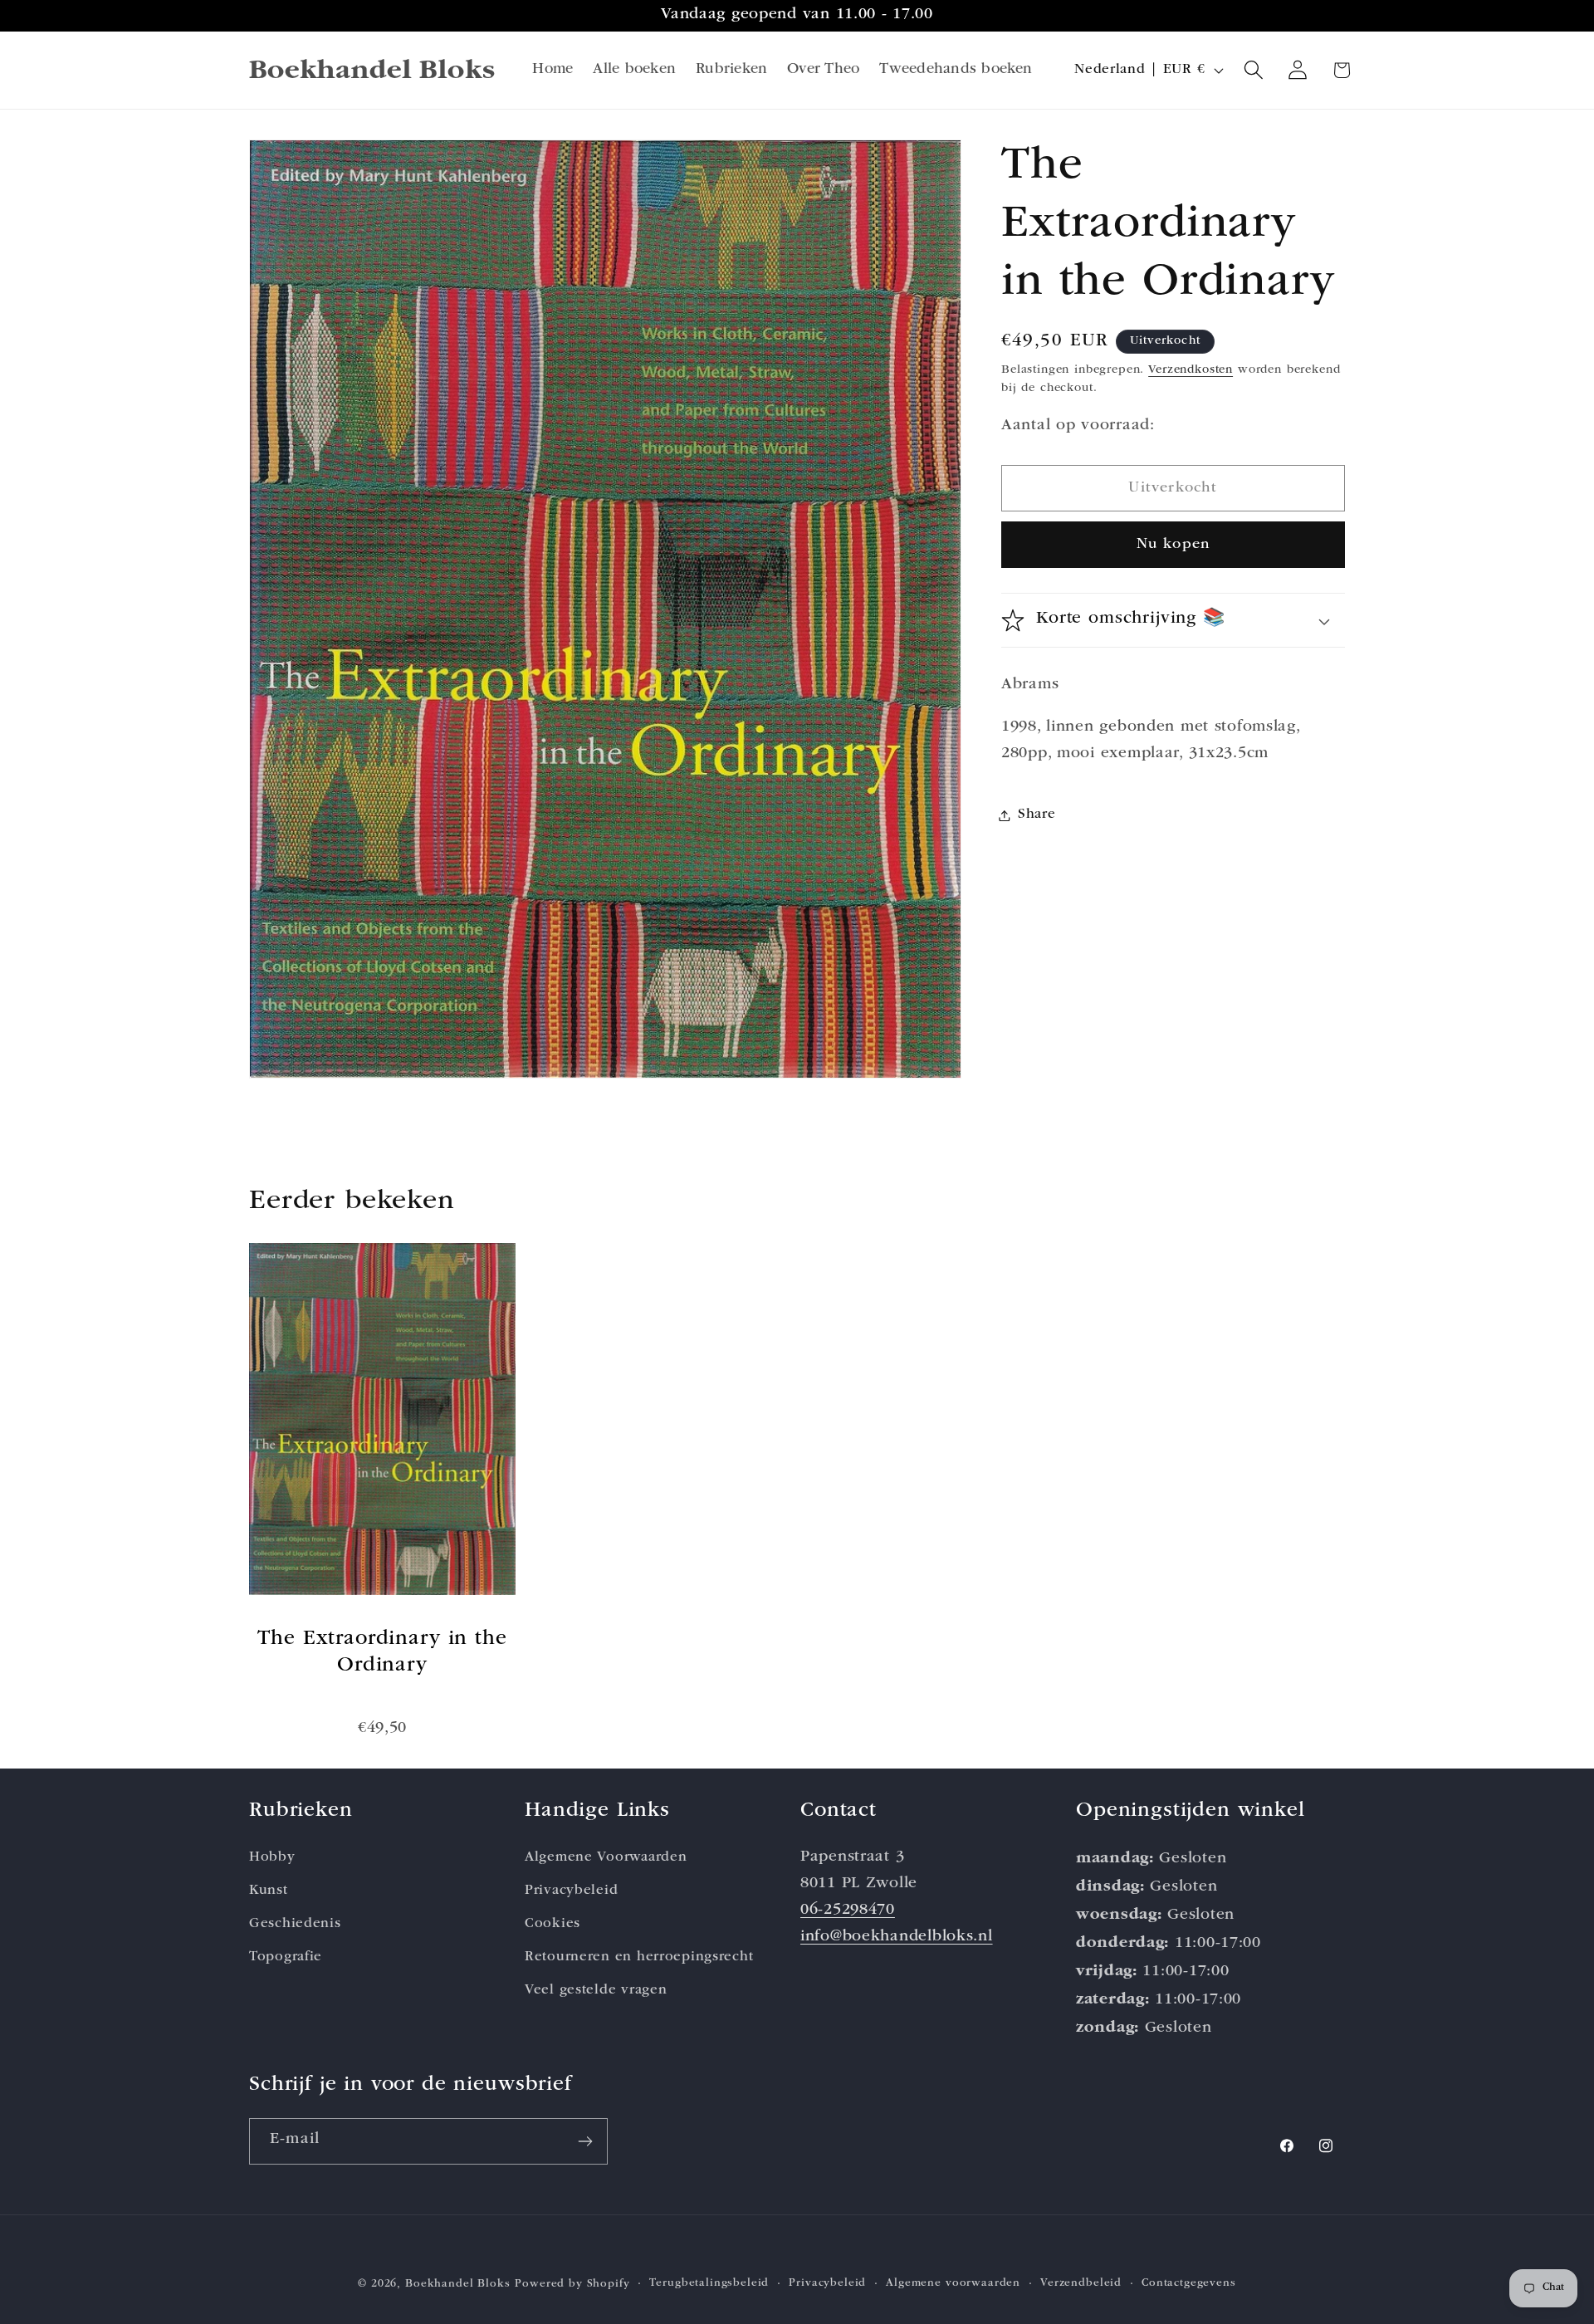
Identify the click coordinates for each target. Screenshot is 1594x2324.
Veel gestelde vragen (596, 1991)
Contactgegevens (1189, 2284)
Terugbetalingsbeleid (709, 2284)
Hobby (272, 1858)
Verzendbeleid (1081, 2284)
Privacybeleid (571, 1891)
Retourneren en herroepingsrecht (639, 1957)
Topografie (286, 1957)
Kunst (269, 1891)
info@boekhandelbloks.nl (897, 1937)
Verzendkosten (1191, 370)
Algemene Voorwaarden (606, 1858)
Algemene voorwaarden (953, 2284)
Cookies (553, 1924)
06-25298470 (848, 1911)
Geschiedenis (295, 1924)
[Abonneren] (585, 2141)
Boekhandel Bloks (457, 2285)
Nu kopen (1173, 545)
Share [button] (1037, 815)
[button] (1254, 70)
